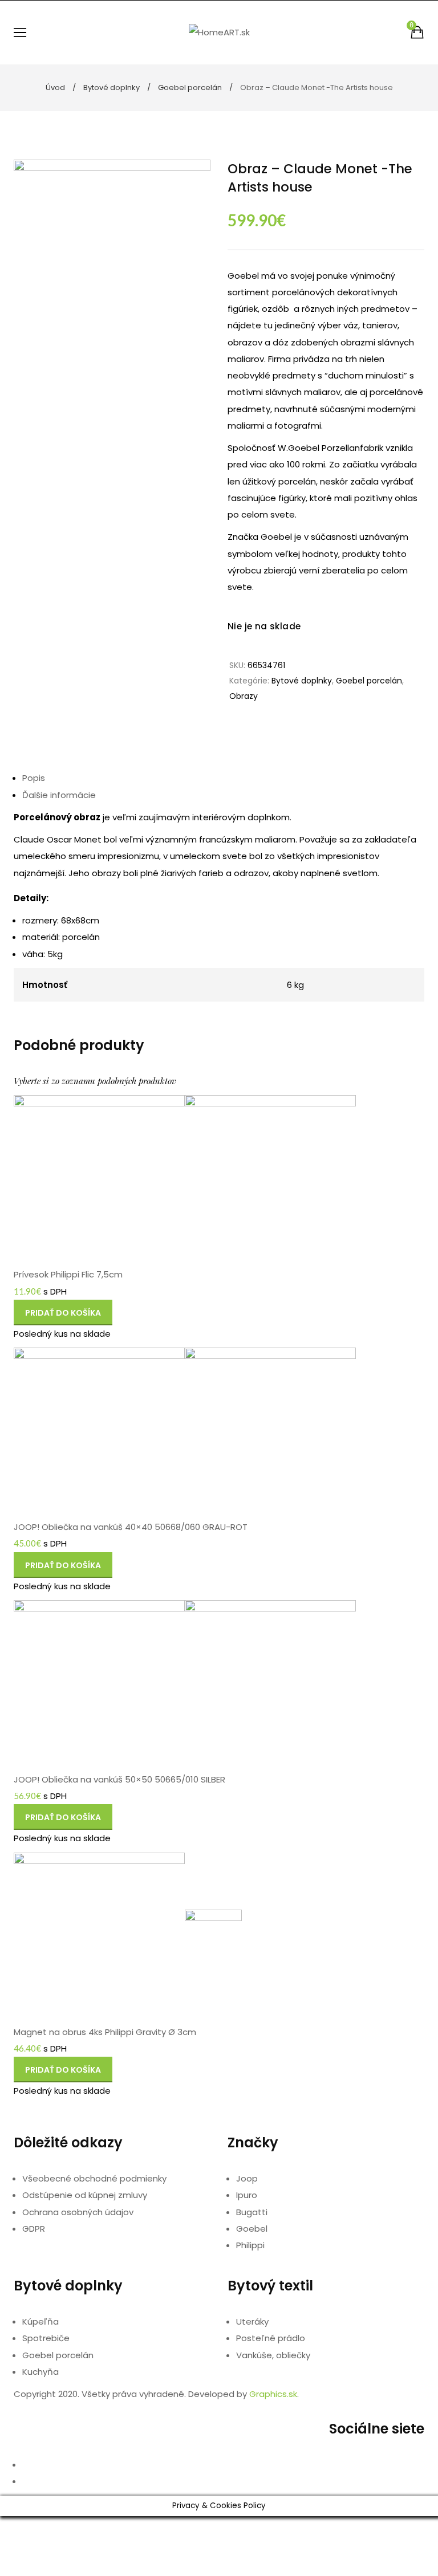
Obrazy (244, 696)
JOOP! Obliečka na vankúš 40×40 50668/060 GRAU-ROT (131, 1527)
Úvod (55, 88)
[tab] (223, 778)
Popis (34, 778)
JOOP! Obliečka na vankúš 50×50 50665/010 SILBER (119, 1779)
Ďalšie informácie (59, 795)
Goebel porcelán (190, 88)
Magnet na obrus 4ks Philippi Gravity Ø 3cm (105, 2032)
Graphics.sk (273, 2394)
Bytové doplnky (111, 88)
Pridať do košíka (63, 1316)
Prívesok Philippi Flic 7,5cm (68, 1274)
